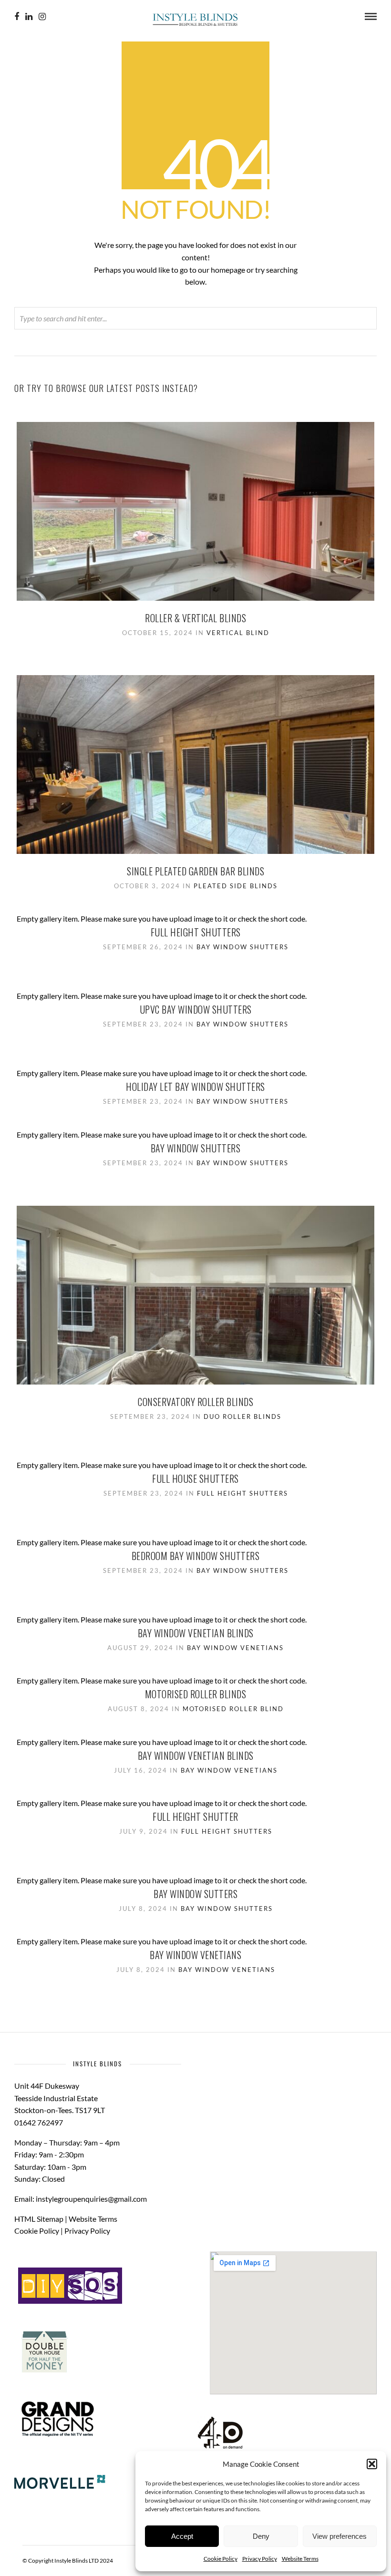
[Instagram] (42, 17)
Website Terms (300, 2559)
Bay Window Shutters (242, 947)
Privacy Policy (260, 2559)
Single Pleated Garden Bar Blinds (195, 871)
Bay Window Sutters (195, 1894)
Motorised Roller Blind (233, 1709)
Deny (261, 2536)
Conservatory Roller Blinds (195, 1402)
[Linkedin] (29, 17)
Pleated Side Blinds (236, 886)
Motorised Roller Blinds (196, 1694)
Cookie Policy (221, 2559)
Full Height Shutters (196, 932)
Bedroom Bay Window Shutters (196, 1556)
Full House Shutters (195, 1478)
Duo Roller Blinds (242, 1416)
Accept (182, 2536)
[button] (372, 2464)
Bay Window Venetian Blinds (196, 1633)
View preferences (340, 2536)
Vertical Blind (238, 633)
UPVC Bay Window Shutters (196, 1009)
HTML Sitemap (39, 2219)
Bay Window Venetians (235, 1648)
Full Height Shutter (195, 1817)
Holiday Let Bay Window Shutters (195, 1087)
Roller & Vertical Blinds (195, 618)
